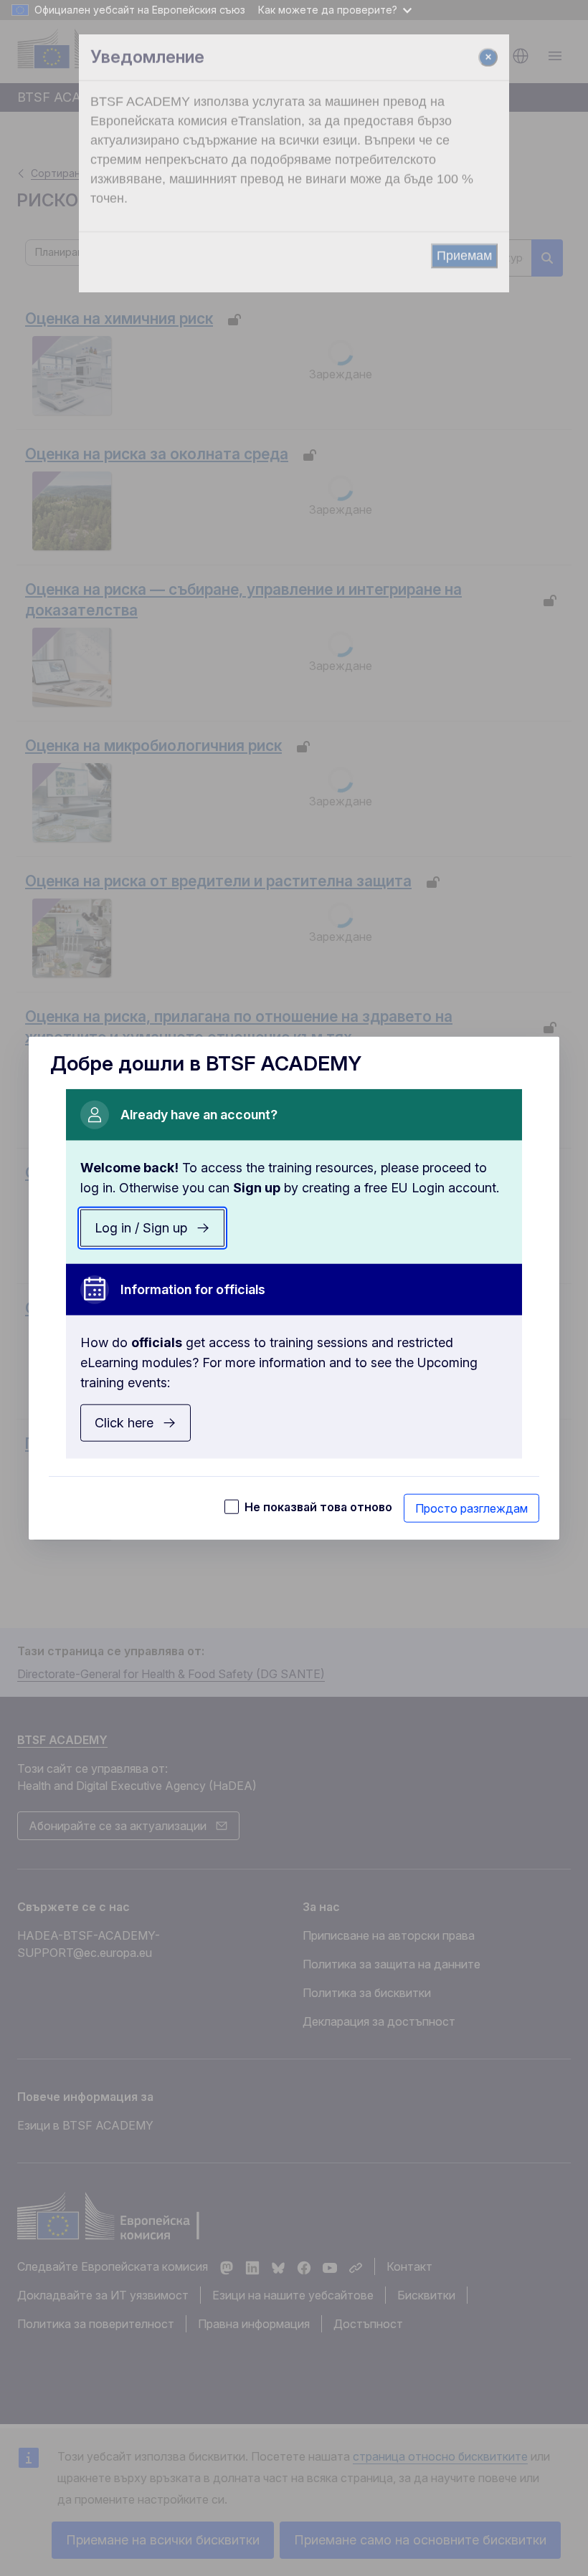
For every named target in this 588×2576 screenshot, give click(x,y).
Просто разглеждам (471, 1508)
